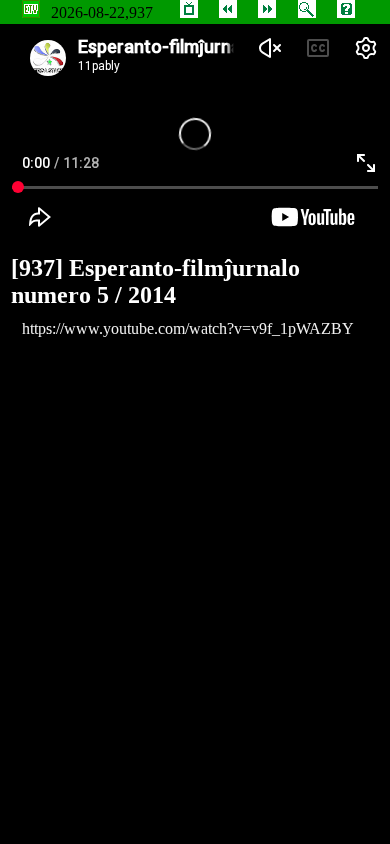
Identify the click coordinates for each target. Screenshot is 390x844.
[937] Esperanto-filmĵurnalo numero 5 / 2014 (155, 281)
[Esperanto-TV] (189, 12)
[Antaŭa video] (228, 12)
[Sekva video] (267, 12)
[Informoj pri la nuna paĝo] (346, 12)
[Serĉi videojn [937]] (307, 12)
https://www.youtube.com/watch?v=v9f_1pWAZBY (188, 328)
